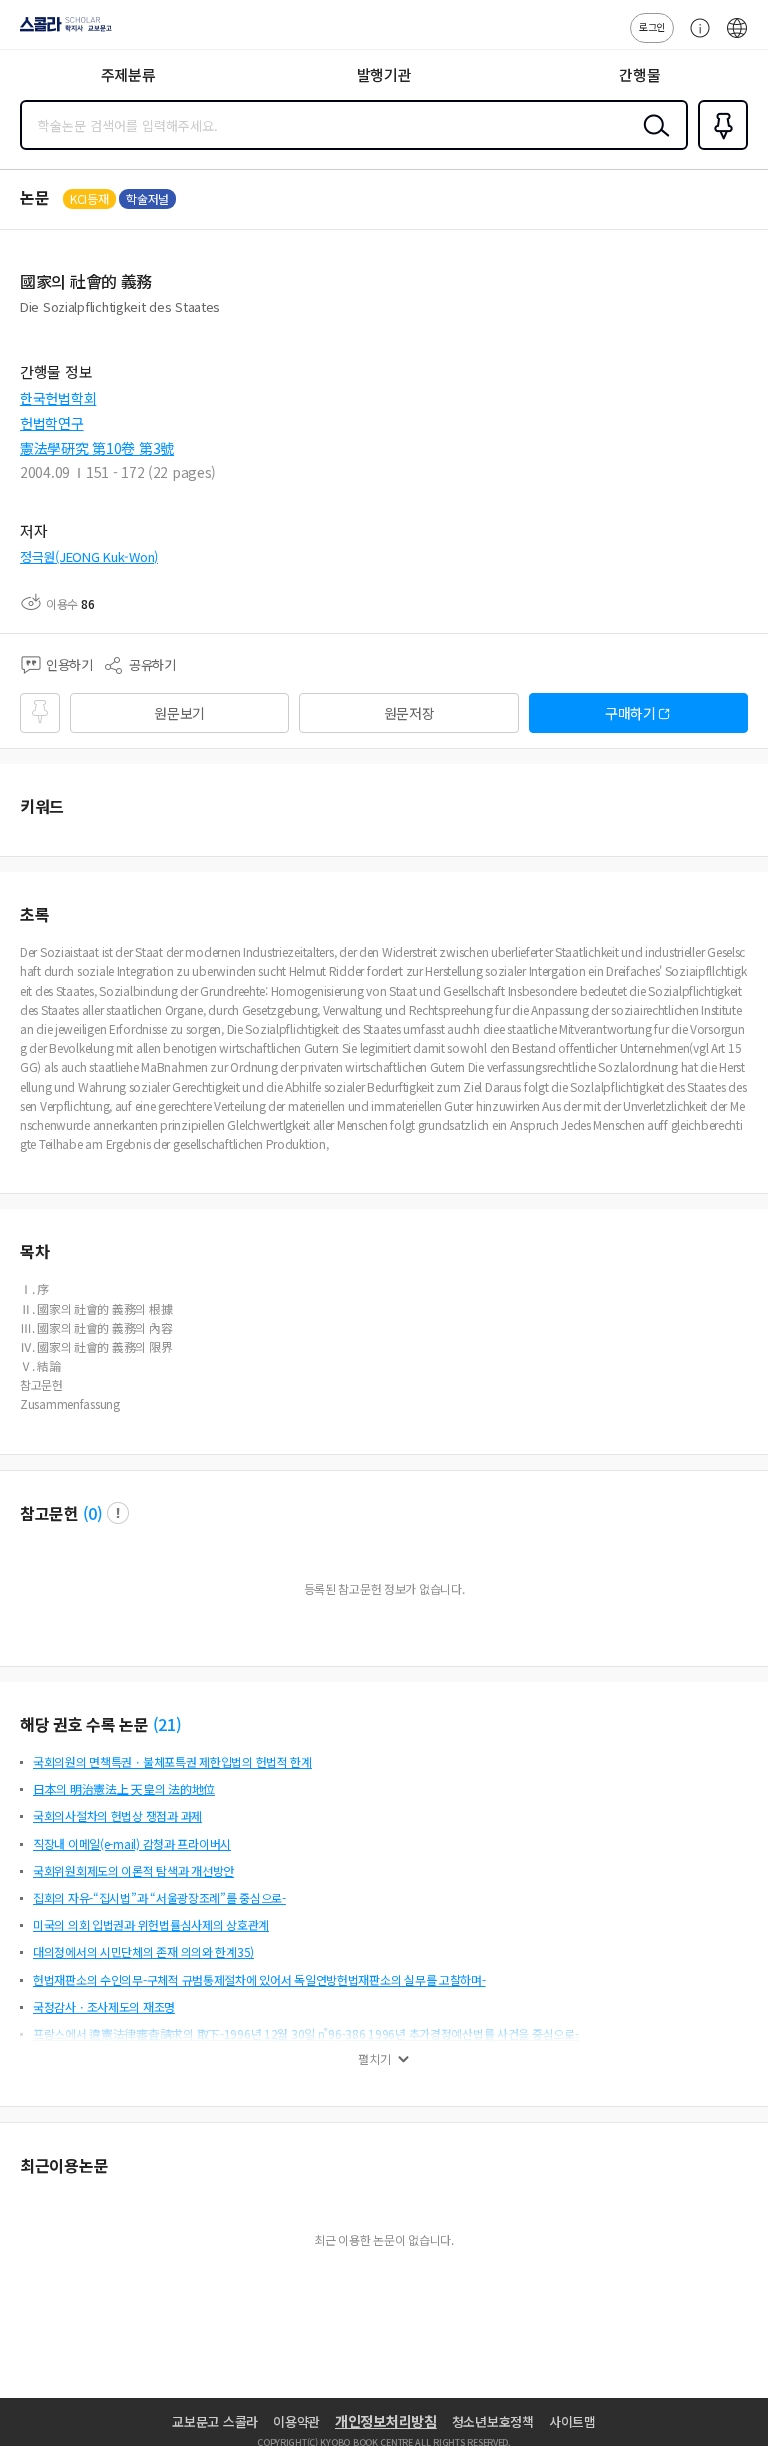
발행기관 (384, 74)
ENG (737, 38)
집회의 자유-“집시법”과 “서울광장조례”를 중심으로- (159, 1897)
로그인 (652, 26)
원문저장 (409, 713)
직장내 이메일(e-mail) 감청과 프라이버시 (132, 1843)
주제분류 (128, 74)
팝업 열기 (118, 1513)
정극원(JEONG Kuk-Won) (89, 556)
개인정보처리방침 (386, 2421)
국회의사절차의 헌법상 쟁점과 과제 (117, 1815)
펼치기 (374, 2059)
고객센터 (695, 38)
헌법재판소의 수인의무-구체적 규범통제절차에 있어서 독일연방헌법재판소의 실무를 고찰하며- (259, 1979)
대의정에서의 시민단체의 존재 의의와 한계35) (143, 1951)
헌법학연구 (52, 423)
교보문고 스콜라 (215, 2421)
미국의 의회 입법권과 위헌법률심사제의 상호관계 (151, 1924)
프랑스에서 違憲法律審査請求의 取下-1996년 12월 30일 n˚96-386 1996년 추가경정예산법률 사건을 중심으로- (306, 2033)
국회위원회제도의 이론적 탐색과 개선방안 (133, 1870)
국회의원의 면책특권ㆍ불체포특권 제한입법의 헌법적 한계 (172, 1761)
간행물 (639, 74)
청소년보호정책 (493, 2421)
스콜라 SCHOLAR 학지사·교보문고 (62, 31)
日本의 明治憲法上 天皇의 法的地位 (124, 1788)
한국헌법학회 (58, 398)
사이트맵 (572, 2421)
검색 (652, 141)
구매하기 (630, 713)
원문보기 (179, 713)
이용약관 (296, 2421)
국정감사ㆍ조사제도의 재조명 (104, 2006)
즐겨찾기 (719, 148)
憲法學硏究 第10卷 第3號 (97, 448)
